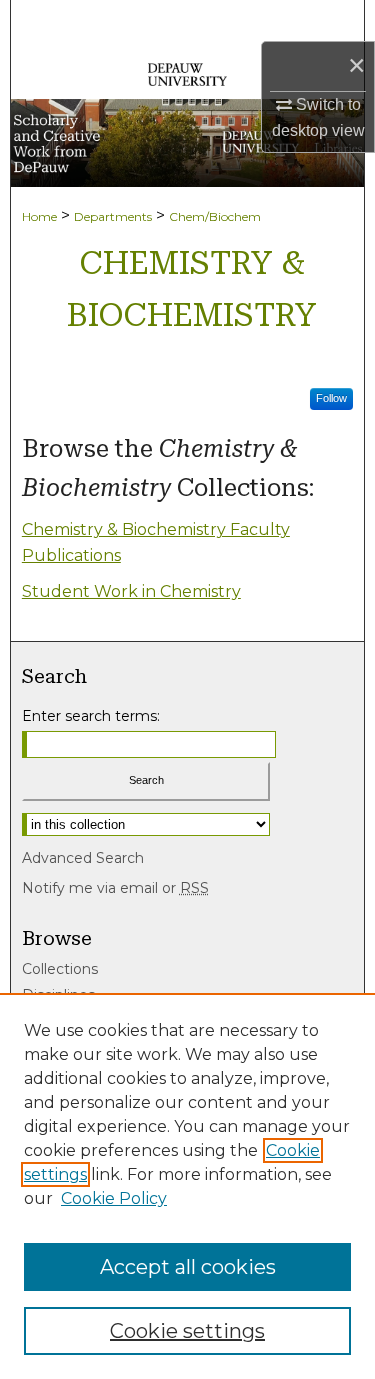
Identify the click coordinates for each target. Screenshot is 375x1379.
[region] (187, 1186)
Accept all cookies (188, 1267)
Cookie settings (187, 1331)
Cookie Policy (114, 1198)
